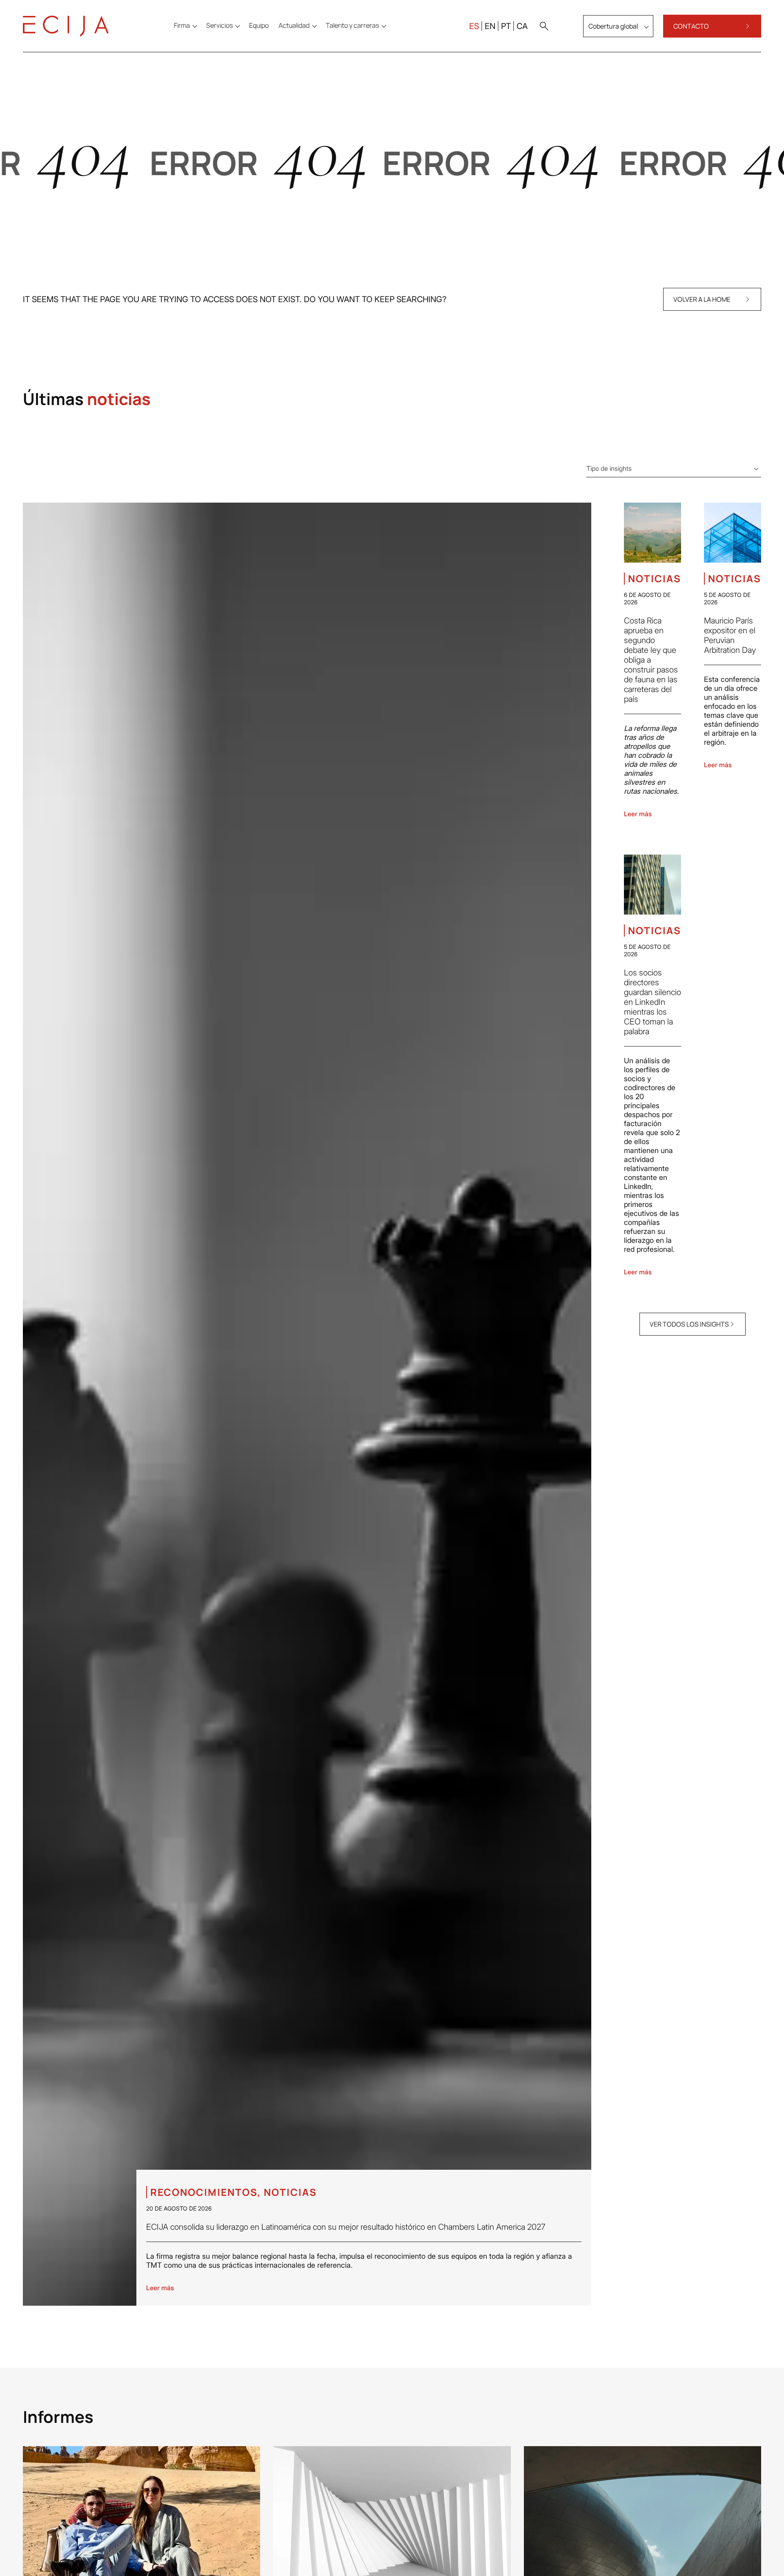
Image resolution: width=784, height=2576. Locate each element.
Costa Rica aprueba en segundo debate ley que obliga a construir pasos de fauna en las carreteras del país (651, 660)
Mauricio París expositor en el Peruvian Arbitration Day (730, 635)
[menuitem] (259, 25)
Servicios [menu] (219, 25)
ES (474, 26)
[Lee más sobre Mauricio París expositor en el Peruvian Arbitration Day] (733, 533)
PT (506, 26)
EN (490, 26)
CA (522, 26)
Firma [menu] (182, 25)
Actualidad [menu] (294, 25)
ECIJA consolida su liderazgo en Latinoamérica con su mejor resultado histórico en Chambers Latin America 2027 (346, 2227)
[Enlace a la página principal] (66, 26)
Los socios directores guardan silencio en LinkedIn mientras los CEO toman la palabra (653, 1002)
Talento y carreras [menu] (352, 25)
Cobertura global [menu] (613, 26)
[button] (544, 26)
